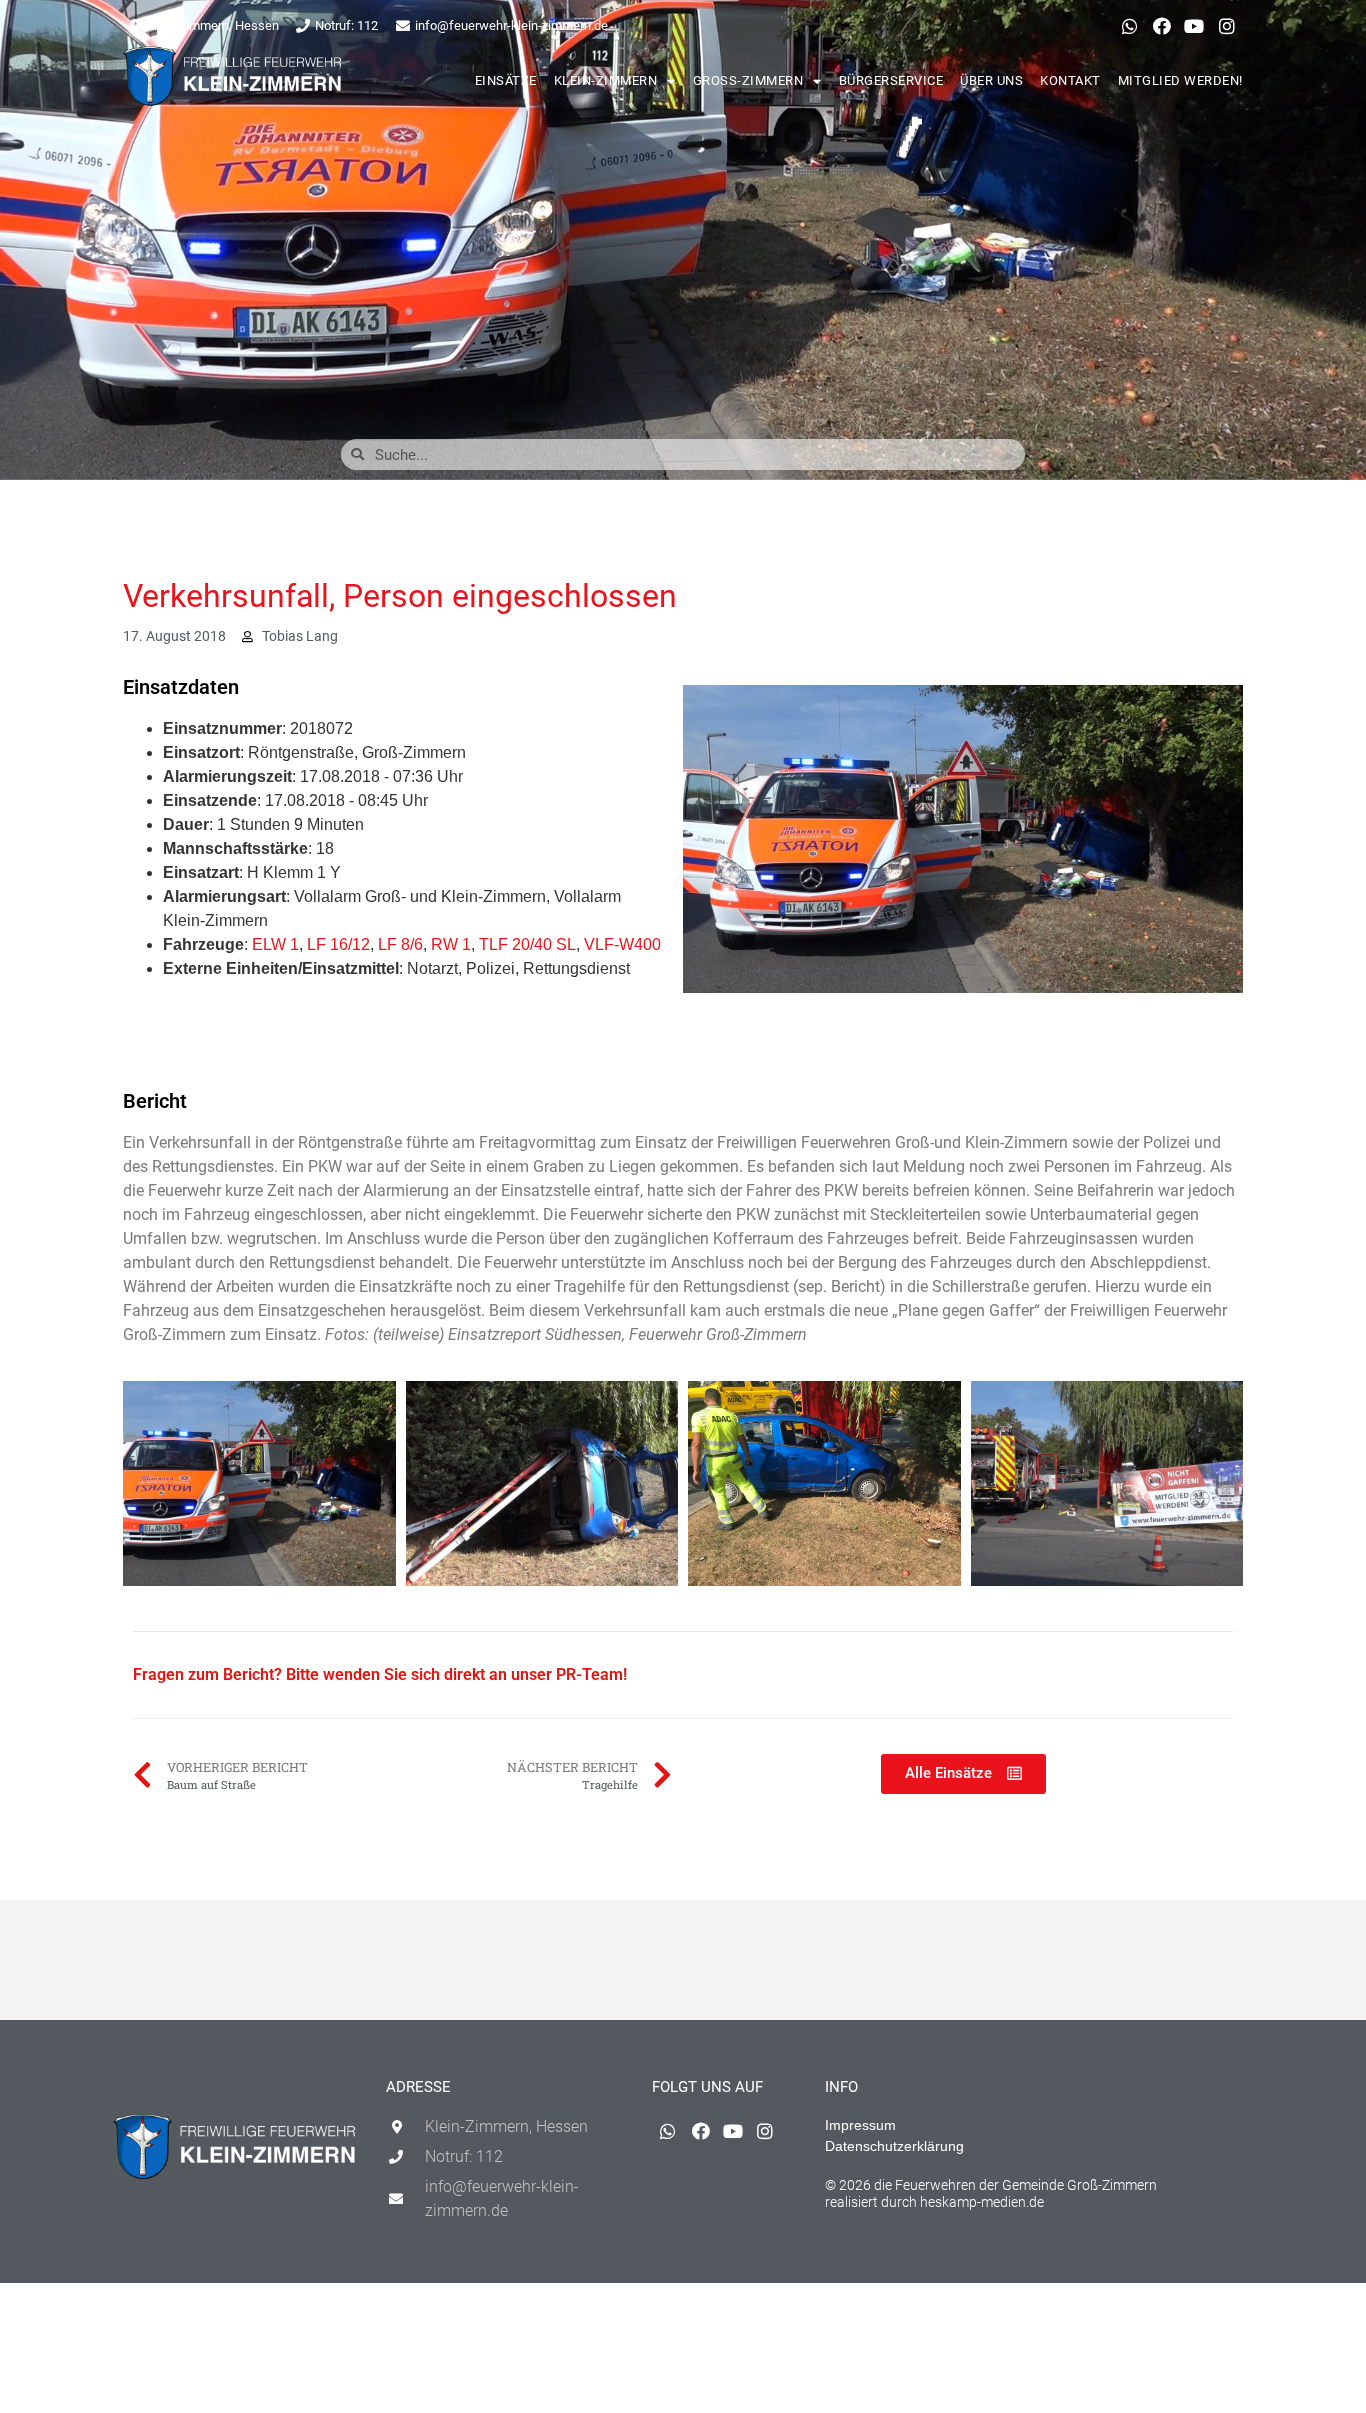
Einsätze (506, 80)
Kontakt (1070, 80)
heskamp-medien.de (982, 2202)
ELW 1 (275, 944)
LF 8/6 (400, 944)
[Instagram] (1227, 26)
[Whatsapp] (1129, 26)
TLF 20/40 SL (527, 944)
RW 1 (451, 944)
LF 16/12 (338, 944)
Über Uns (991, 80)
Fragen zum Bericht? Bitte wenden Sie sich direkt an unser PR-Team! (380, 1674)
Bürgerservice (891, 80)
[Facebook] (1162, 26)
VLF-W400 (622, 944)
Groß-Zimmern (748, 80)
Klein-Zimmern (606, 80)
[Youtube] (1194, 26)
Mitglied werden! (1180, 80)
